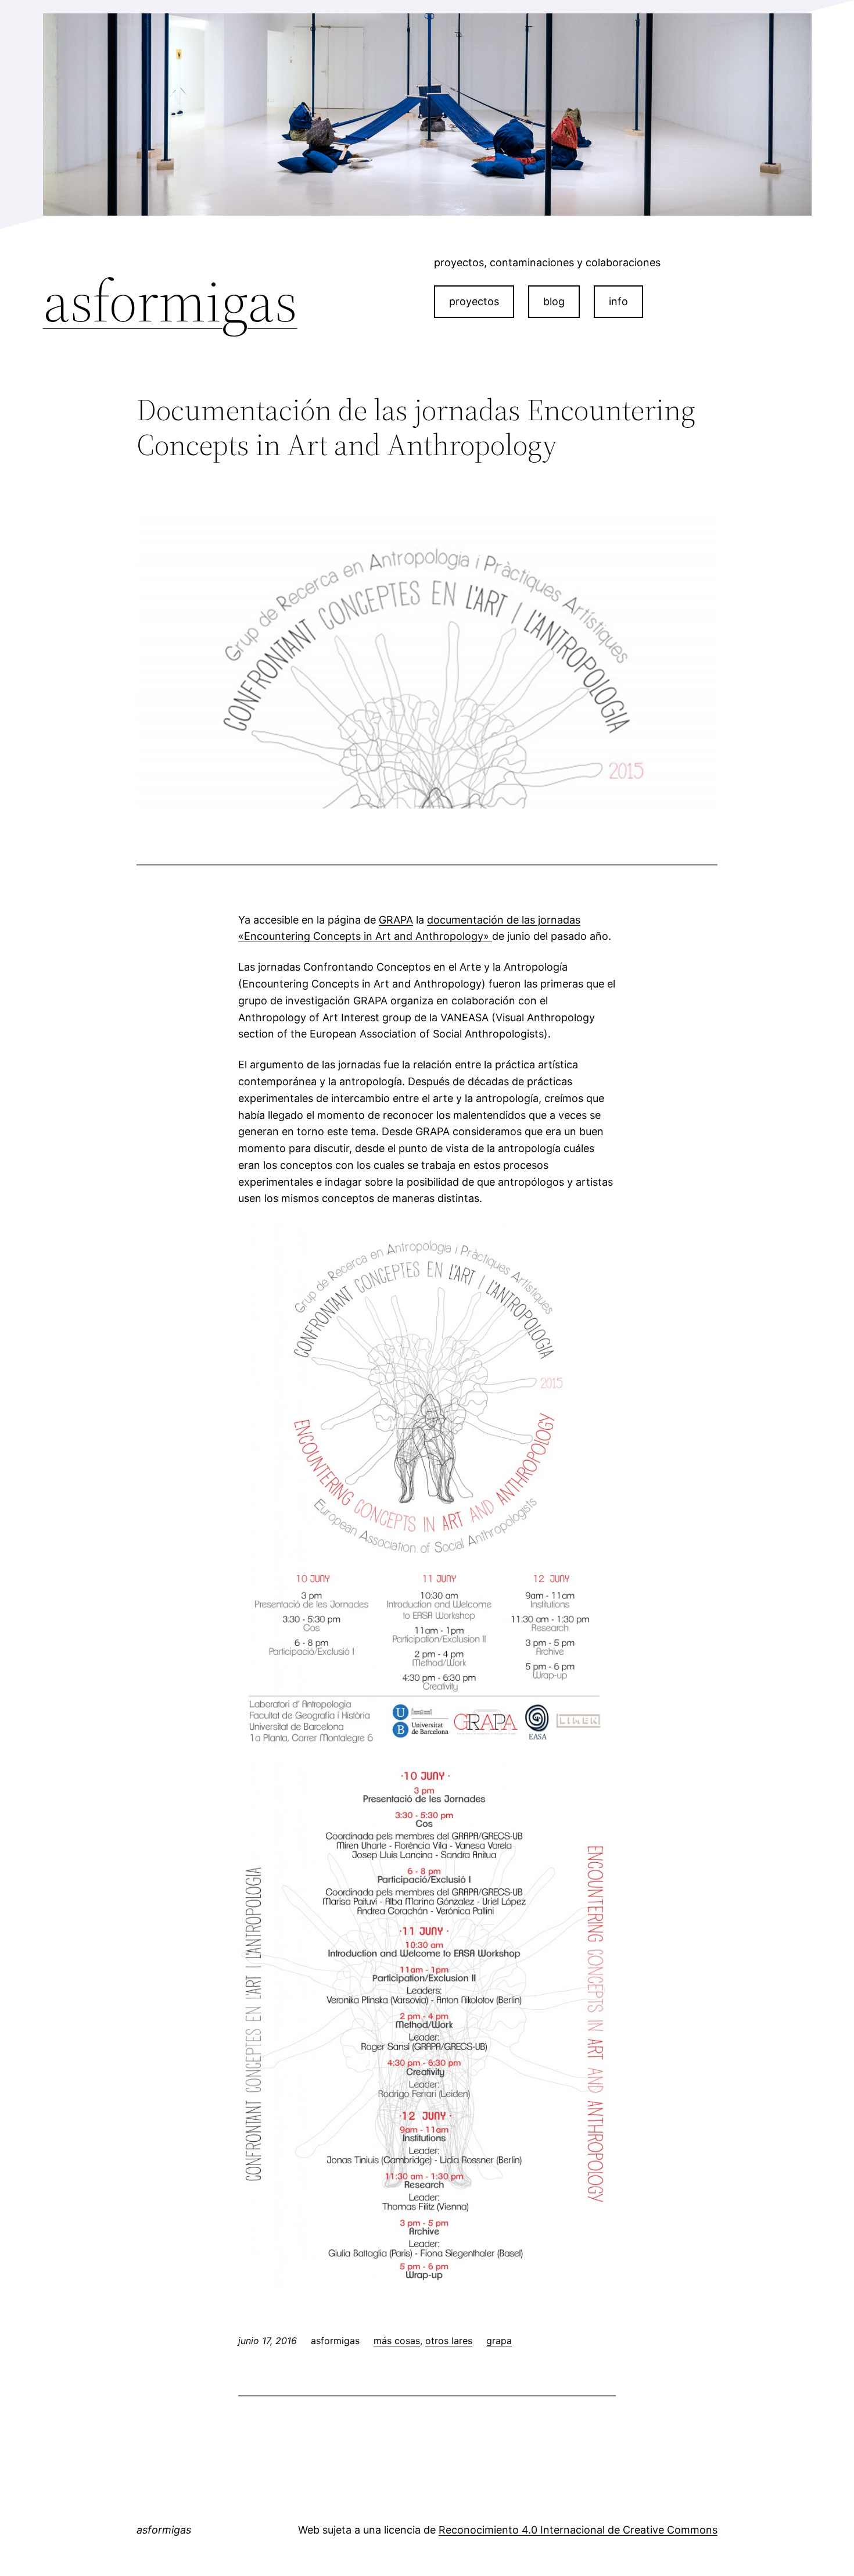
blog (554, 301)
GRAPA (396, 920)
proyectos (474, 301)
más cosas (397, 2341)
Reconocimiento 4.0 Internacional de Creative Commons (578, 2530)
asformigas (170, 301)
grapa (499, 2341)
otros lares (449, 2341)
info (618, 301)
